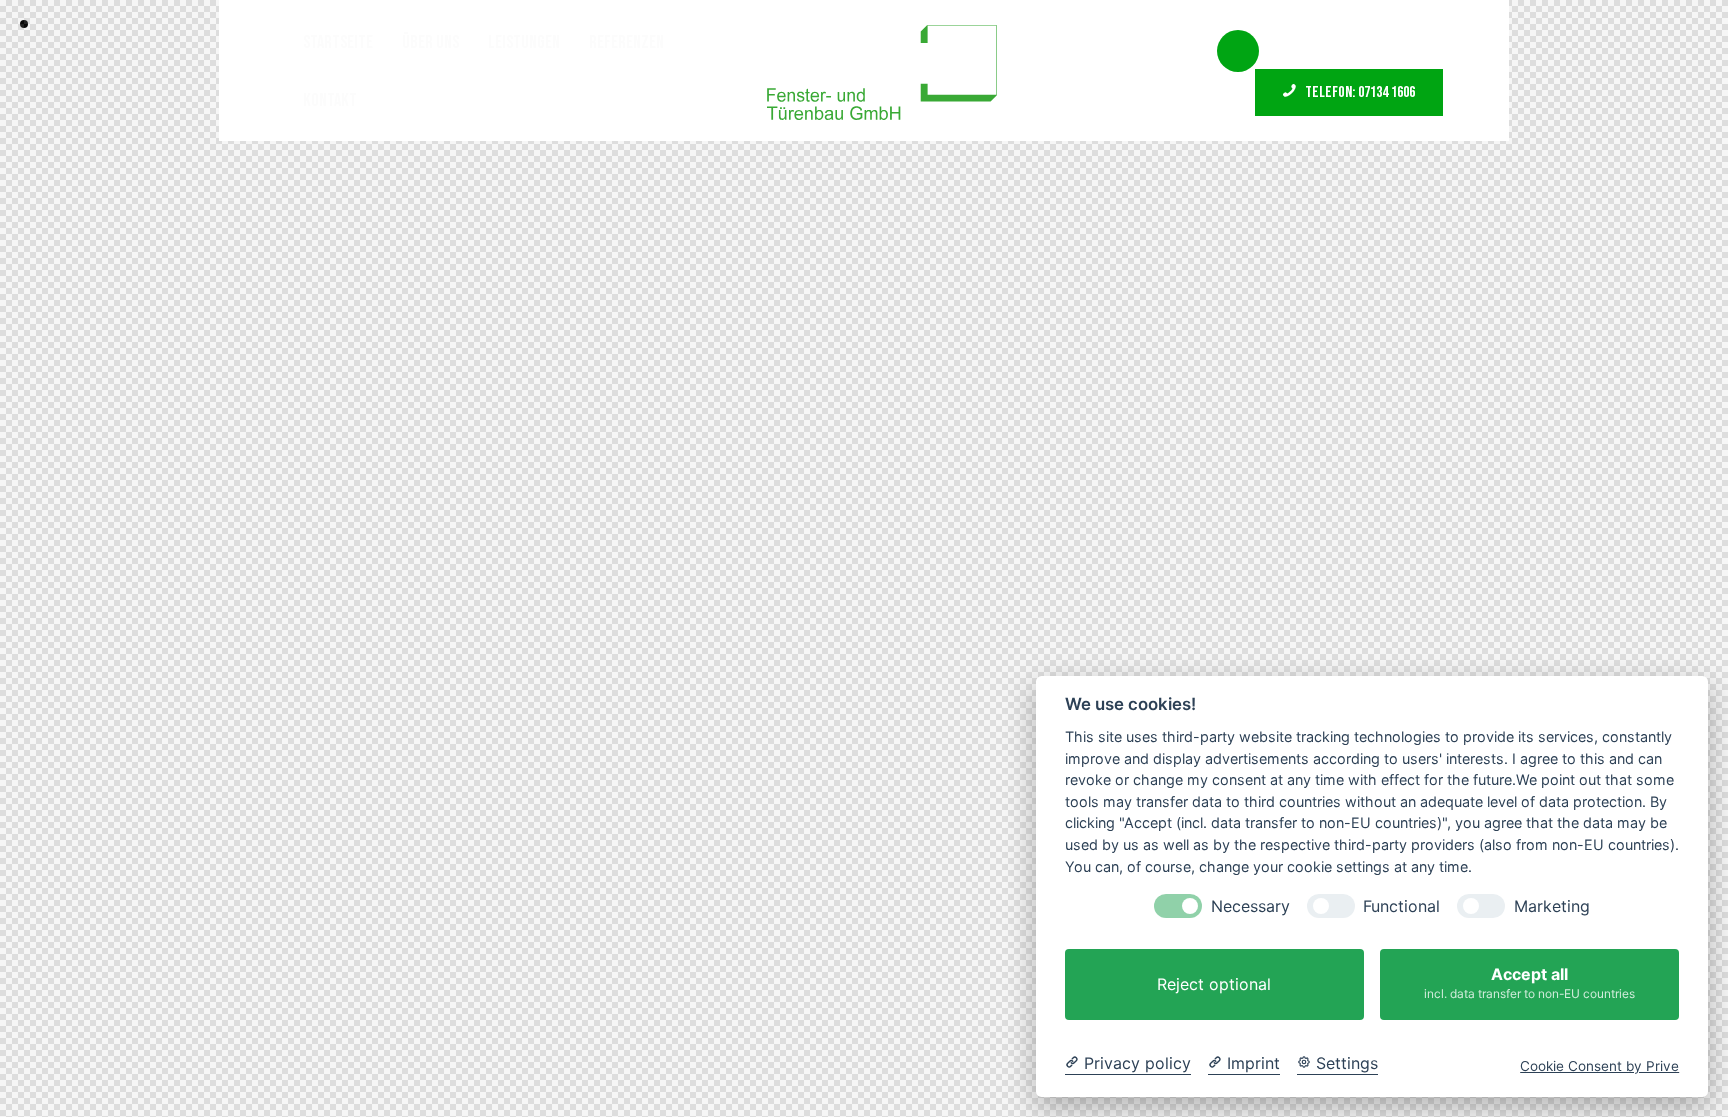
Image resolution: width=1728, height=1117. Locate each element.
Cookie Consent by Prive (1599, 1066)
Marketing (1552, 906)
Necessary (1250, 906)
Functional (1401, 906)
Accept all (1529, 982)
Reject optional (1214, 984)
